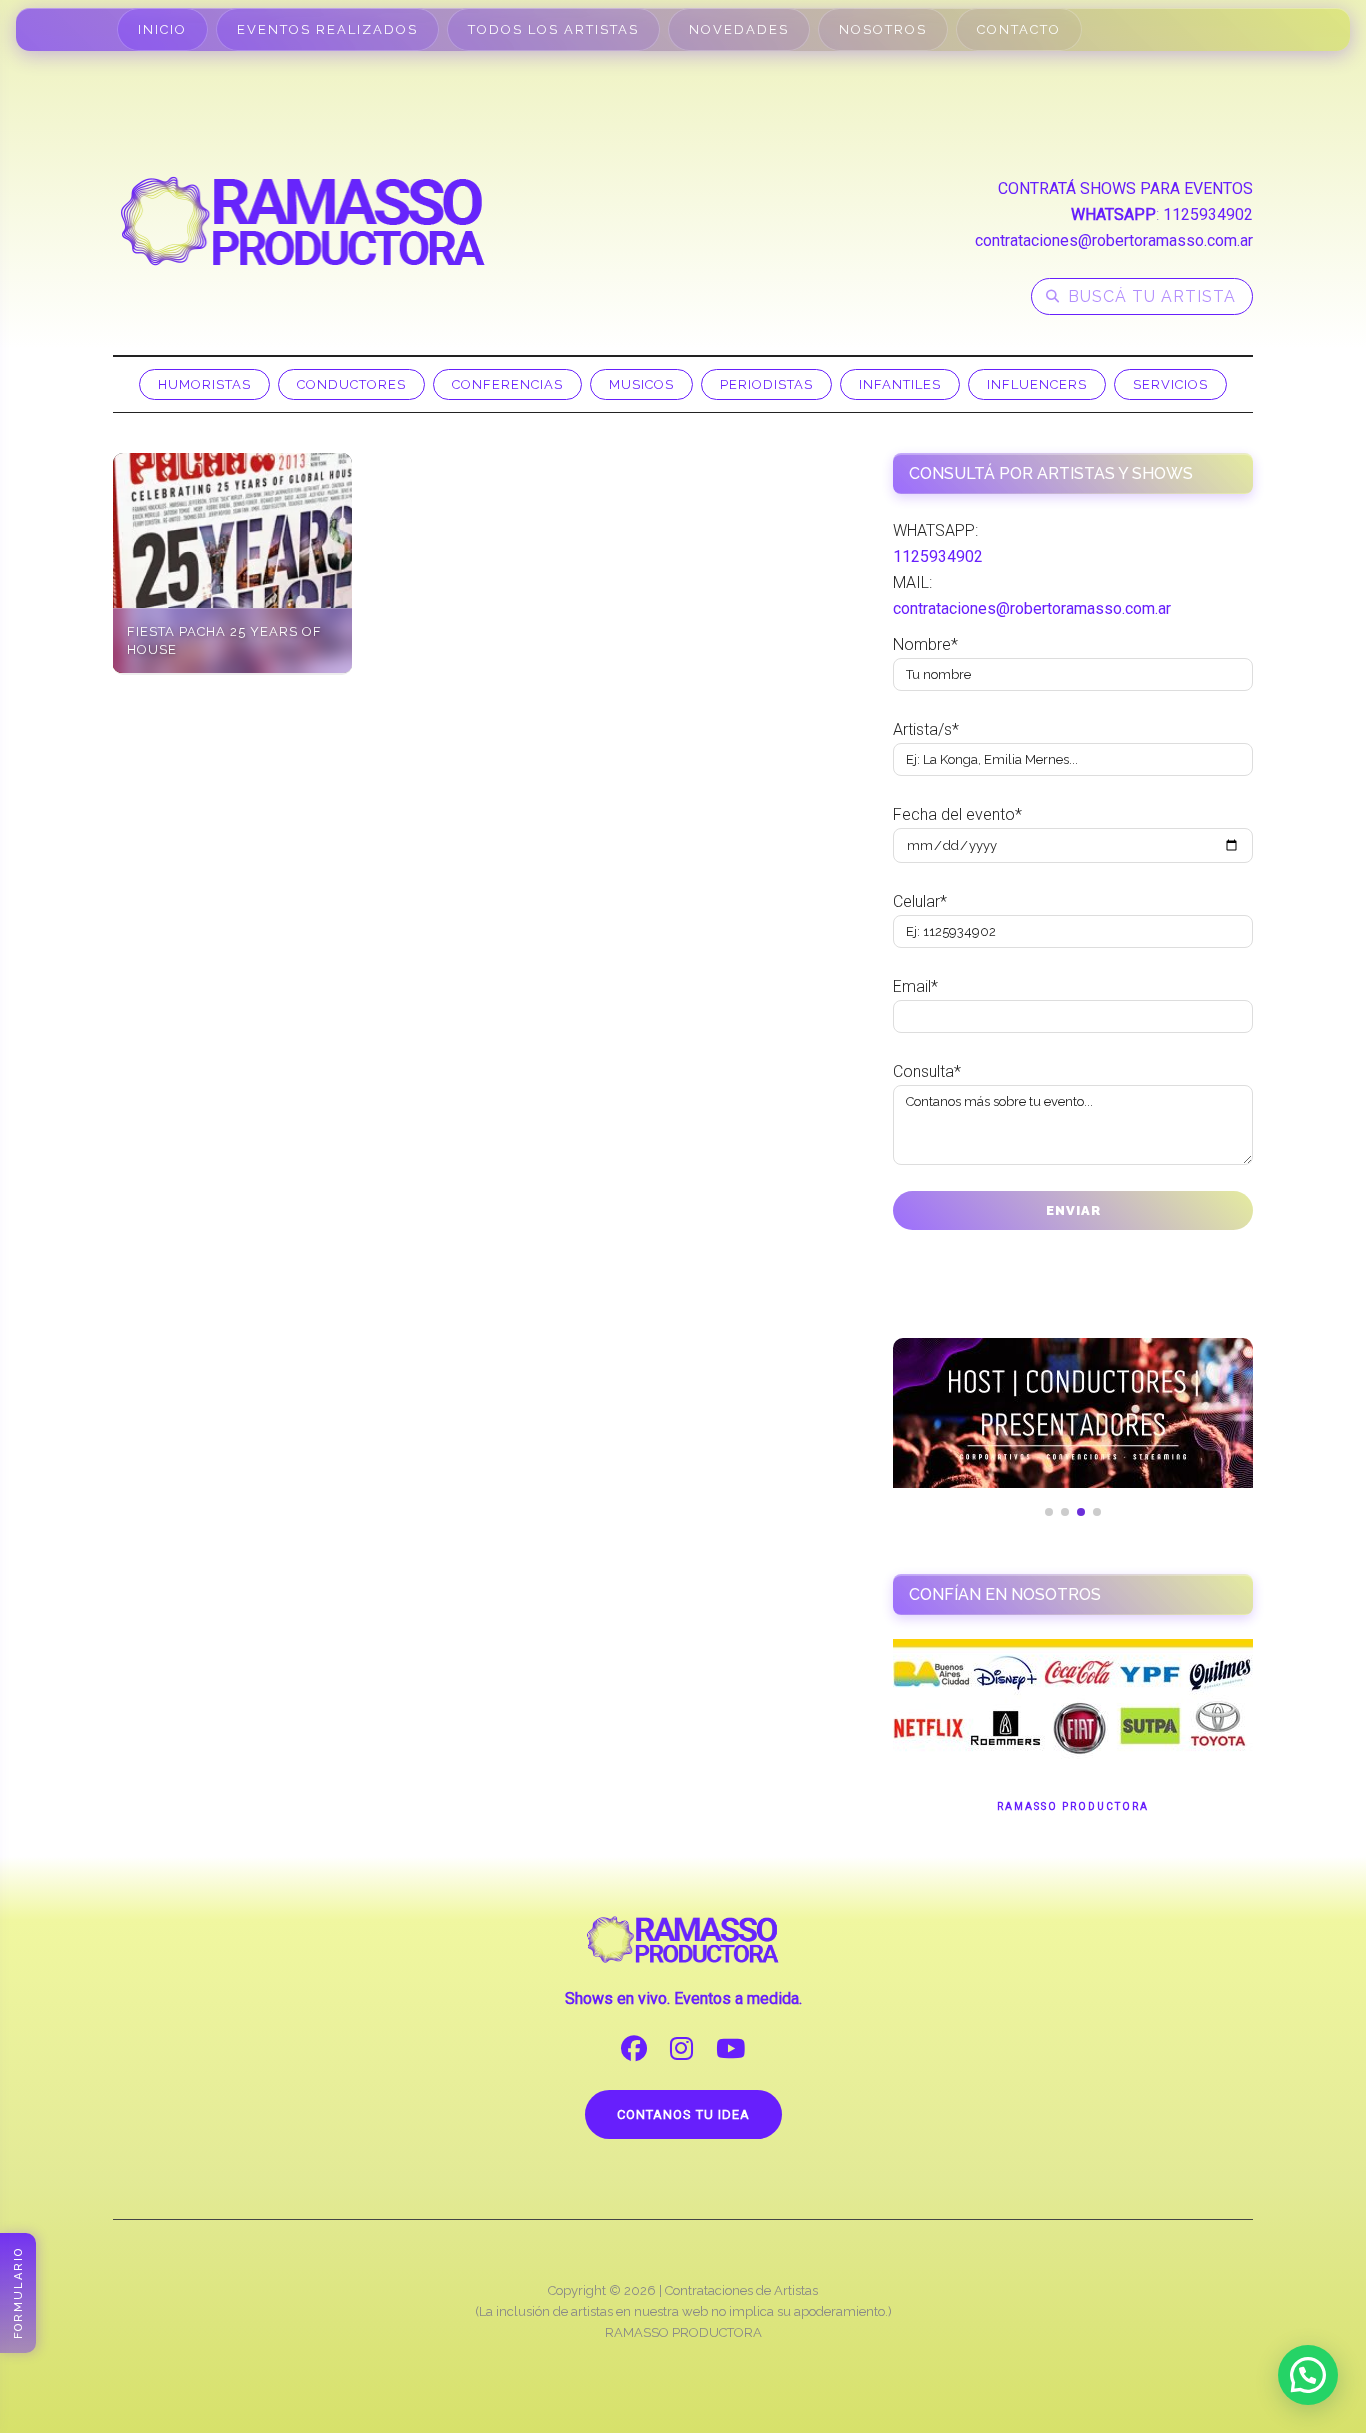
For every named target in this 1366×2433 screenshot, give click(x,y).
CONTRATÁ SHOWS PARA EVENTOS (1125, 188)
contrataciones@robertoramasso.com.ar (1114, 240)
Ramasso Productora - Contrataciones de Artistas (303, 221)
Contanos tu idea (683, 2114)
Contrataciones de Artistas (741, 2290)
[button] (1308, 2375)
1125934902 (1208, 214)
